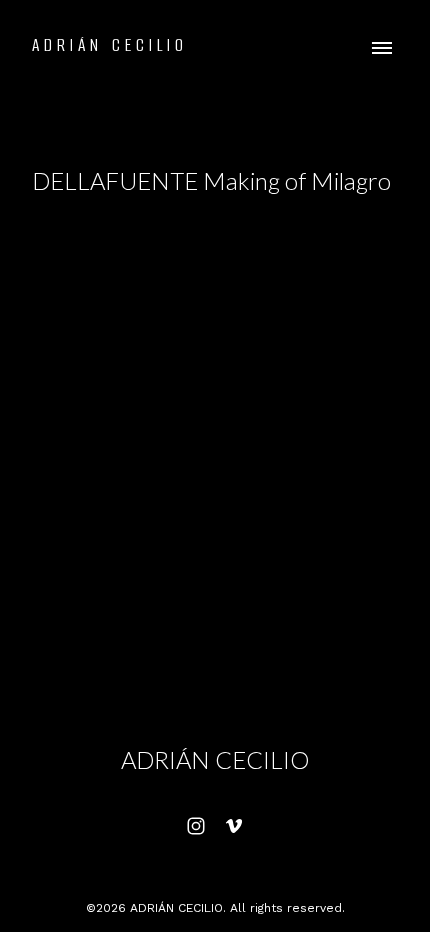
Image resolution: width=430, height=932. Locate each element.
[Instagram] (196, 826)
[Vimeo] (234, 826)
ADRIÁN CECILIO (215, 759)
